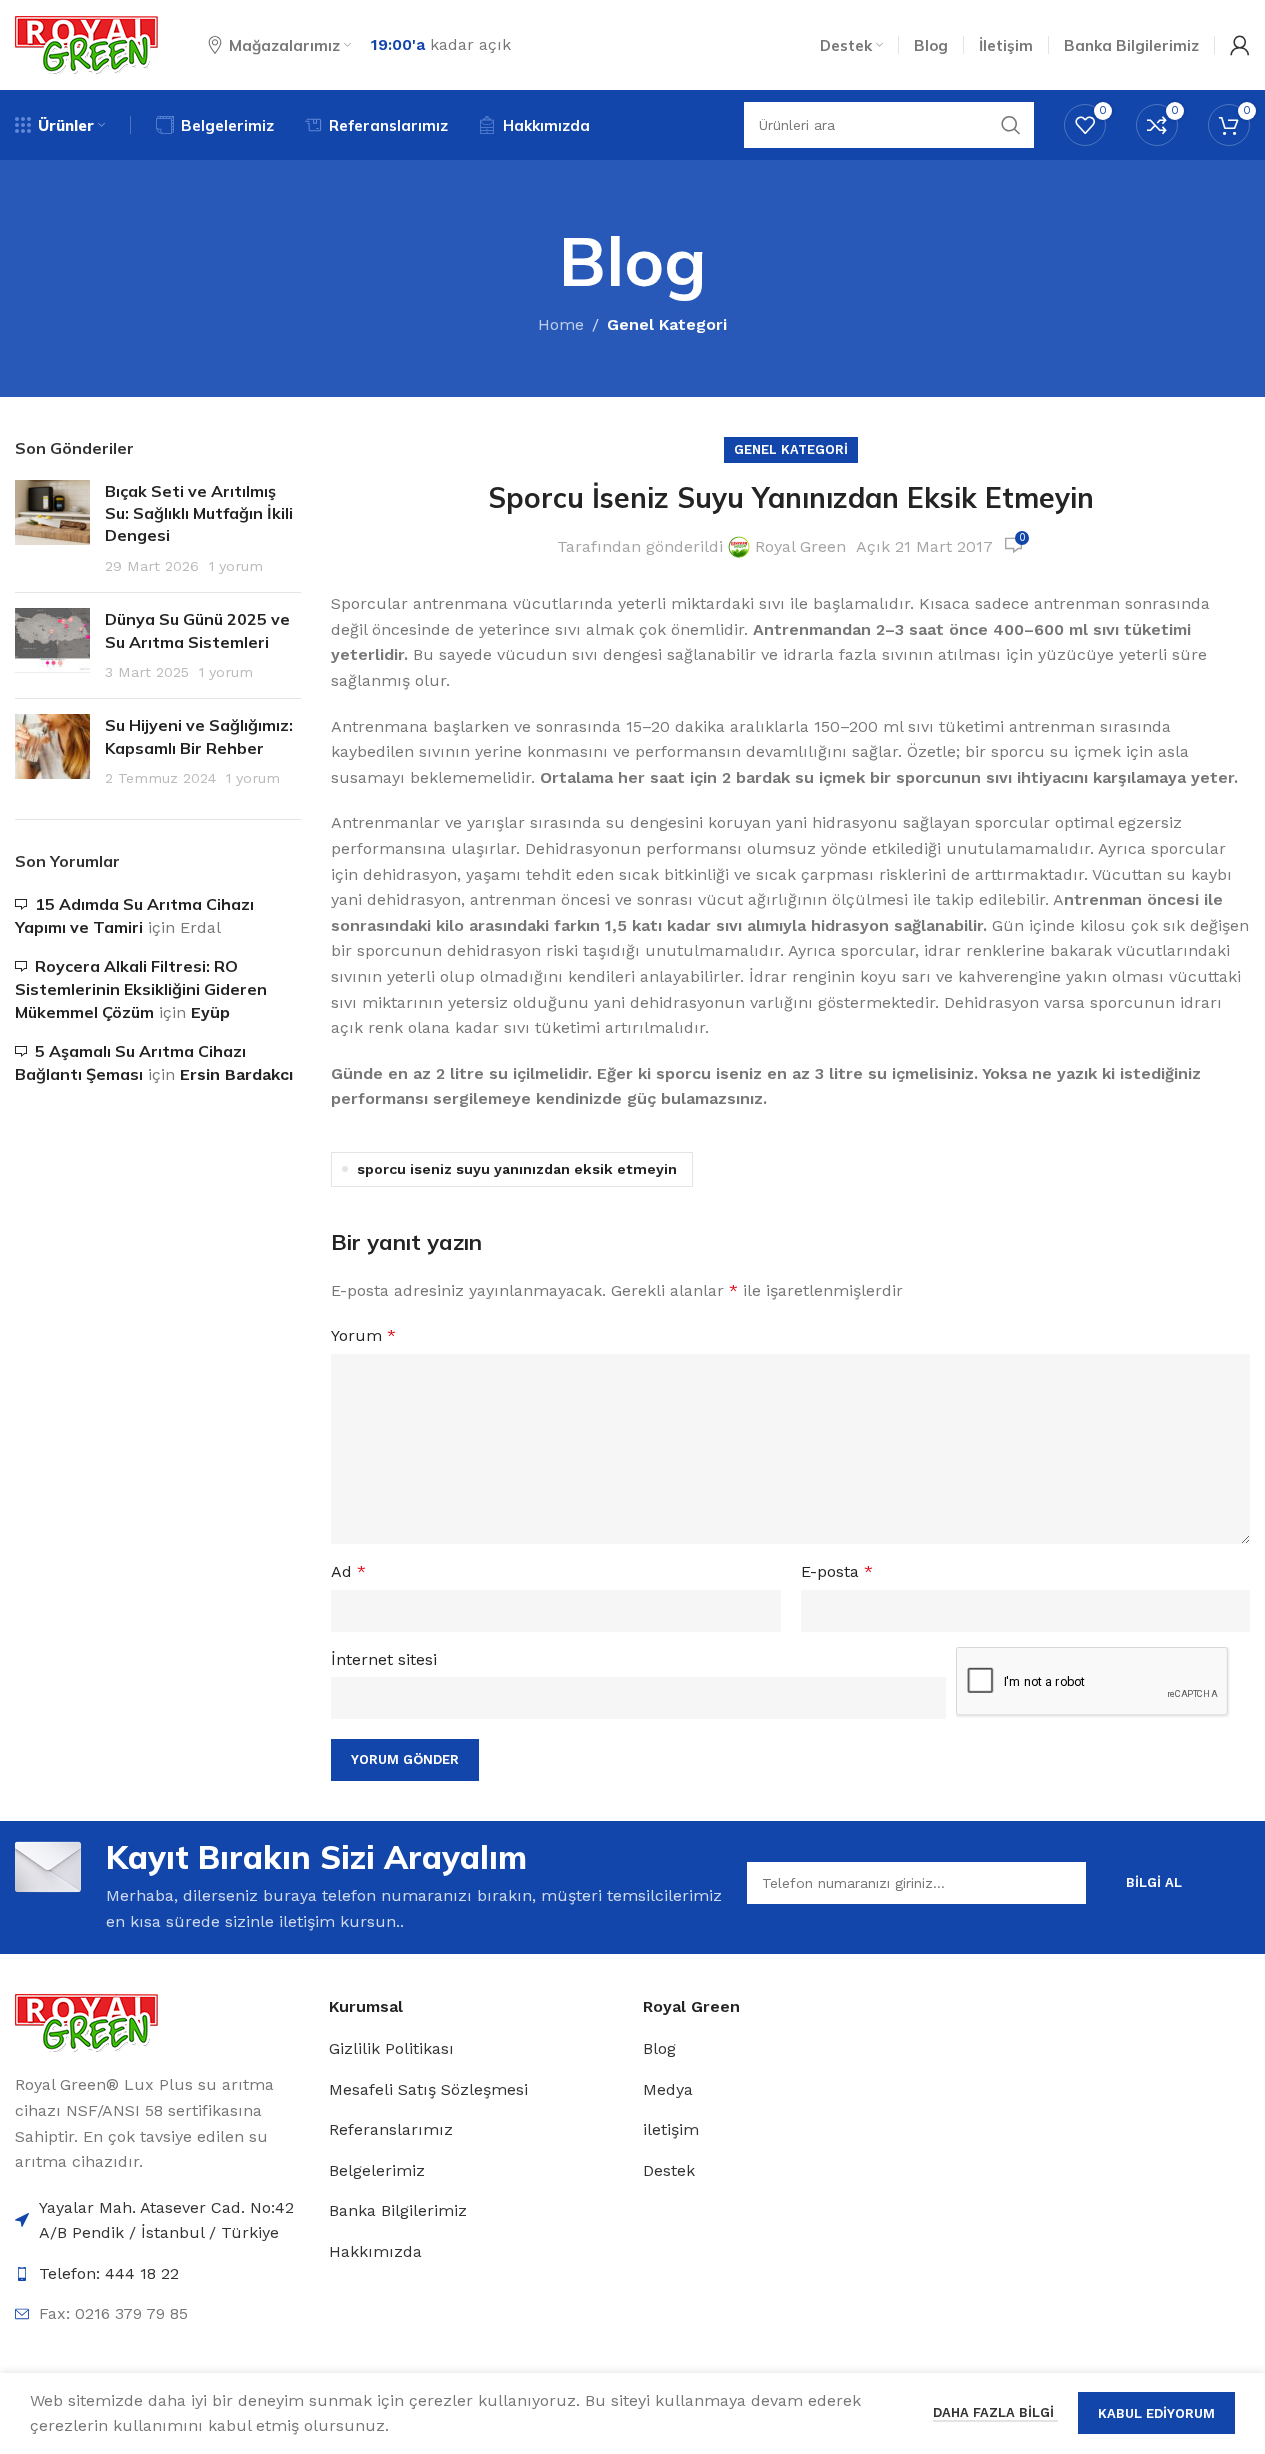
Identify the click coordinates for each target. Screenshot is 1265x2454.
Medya (668, 2089)
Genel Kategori (667, 324)
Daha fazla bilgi (995, 2412)
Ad (348, 1571)
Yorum (363, 1335)
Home (561, 324)
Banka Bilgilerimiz (398, 2210)
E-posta (837, 1571)
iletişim (671, 2129)
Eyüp (210, 1012)
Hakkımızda (375, 2251)
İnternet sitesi (384, 1659)
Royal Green (800, 546)
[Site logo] (86, 43)
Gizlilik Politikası (391, 2048)
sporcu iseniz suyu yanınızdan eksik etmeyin (517, 1169)
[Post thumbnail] (52, 529)
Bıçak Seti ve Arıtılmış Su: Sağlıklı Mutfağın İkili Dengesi (199, 513)
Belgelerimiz (377, 2170)
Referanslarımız (391, 2129)
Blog (659, 2048)
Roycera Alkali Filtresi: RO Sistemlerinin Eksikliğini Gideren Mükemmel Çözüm (141, 989)
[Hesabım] (1240, 45)
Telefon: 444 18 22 (109, 2273)
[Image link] (86, 2021)
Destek (669, 2170)
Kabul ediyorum (1156, 2413)
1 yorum (236, 566)
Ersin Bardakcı (236, 1074)
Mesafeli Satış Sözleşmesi (428, 2089)
